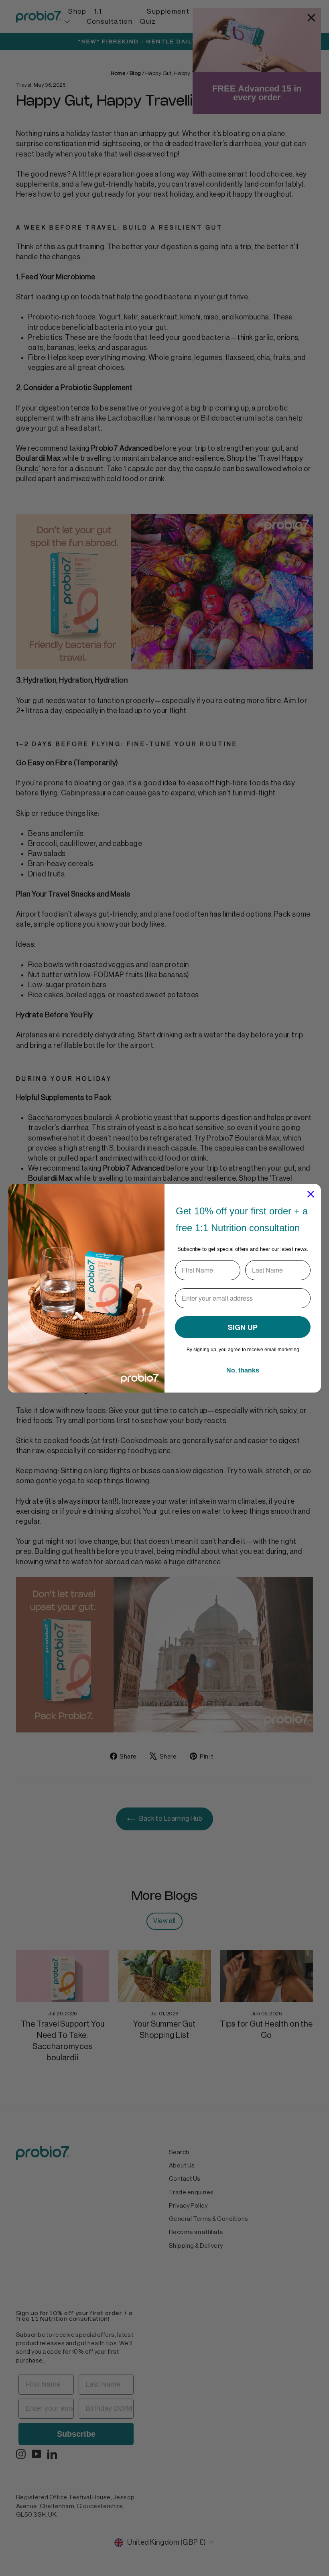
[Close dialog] (311, 1194)
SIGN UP (243, 1327)
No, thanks (243, 1370)
